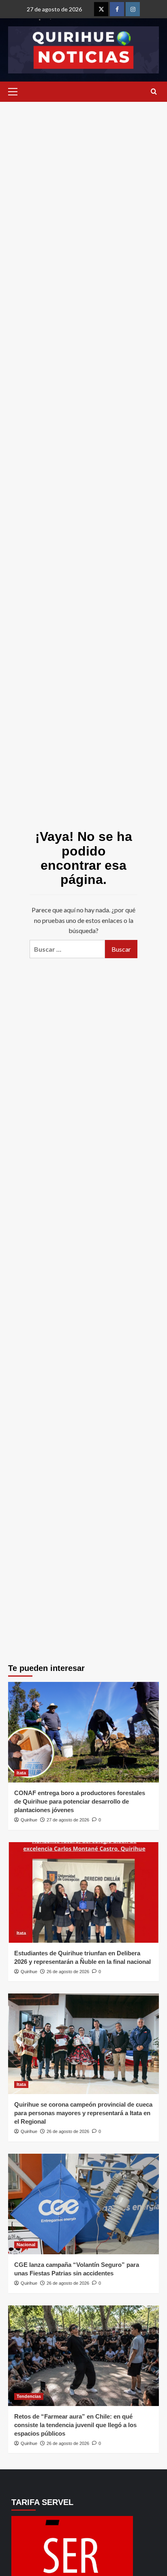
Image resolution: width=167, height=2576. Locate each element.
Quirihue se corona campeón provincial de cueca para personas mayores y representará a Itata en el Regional (83, 2113)
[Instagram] (133, 9)
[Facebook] (117, 9)
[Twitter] (101, 9)
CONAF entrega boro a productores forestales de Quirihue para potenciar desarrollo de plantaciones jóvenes (80, 1801)
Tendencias (29, 2396)
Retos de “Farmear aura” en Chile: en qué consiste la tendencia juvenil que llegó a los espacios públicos (75, 2425)
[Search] (154, 92)
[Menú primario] (15, 92)
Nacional (26, 2245)
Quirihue (29, 1820)
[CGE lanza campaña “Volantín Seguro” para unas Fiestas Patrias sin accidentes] (83, 2204)
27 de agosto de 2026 (68, 1820)
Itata (21, 1773)
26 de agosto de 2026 (68, 1972)
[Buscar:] (67, 949)
